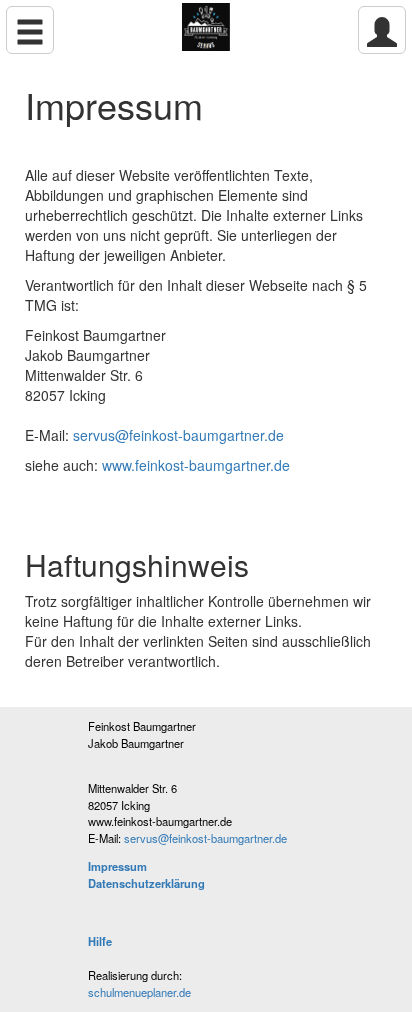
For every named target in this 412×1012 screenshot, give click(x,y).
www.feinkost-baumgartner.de (196, 465)
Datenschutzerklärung (146, 883)
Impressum (117, 866)
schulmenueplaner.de (139, 992)
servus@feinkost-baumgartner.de (178, 435)
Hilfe (100, 941)
